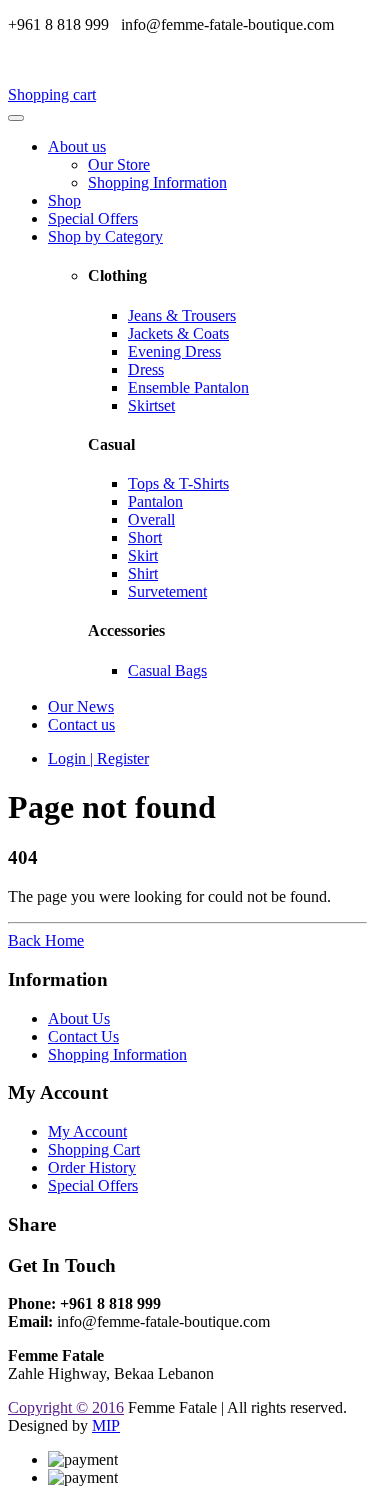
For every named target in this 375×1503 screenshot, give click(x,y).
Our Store (119, 164)
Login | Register (98, 758)
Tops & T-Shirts (178, 483)
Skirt (143, 555)
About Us (79, 1018)
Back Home (46, 940)
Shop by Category (105, 236)
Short (145, 537)
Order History (92, 1167)
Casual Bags (167, 670)
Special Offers (93, 218)
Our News (81, 706)
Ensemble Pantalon (188, 387)
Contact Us (83, 1036)
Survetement (167, 591)
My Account (87, 1131)
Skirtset (151, 405)
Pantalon (155, 501)
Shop (64, 200)
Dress (146, 369)
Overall (151, 519)
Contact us (81, 724)
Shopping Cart (94, 1149)
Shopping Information (157, 182)
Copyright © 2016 (66, 1407)
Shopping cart (52, 94)
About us (77, 146)
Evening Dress (174, 351)
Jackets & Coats (178, 333)
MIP (106, 1425)
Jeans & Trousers (182, 315)
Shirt (143, 573)
